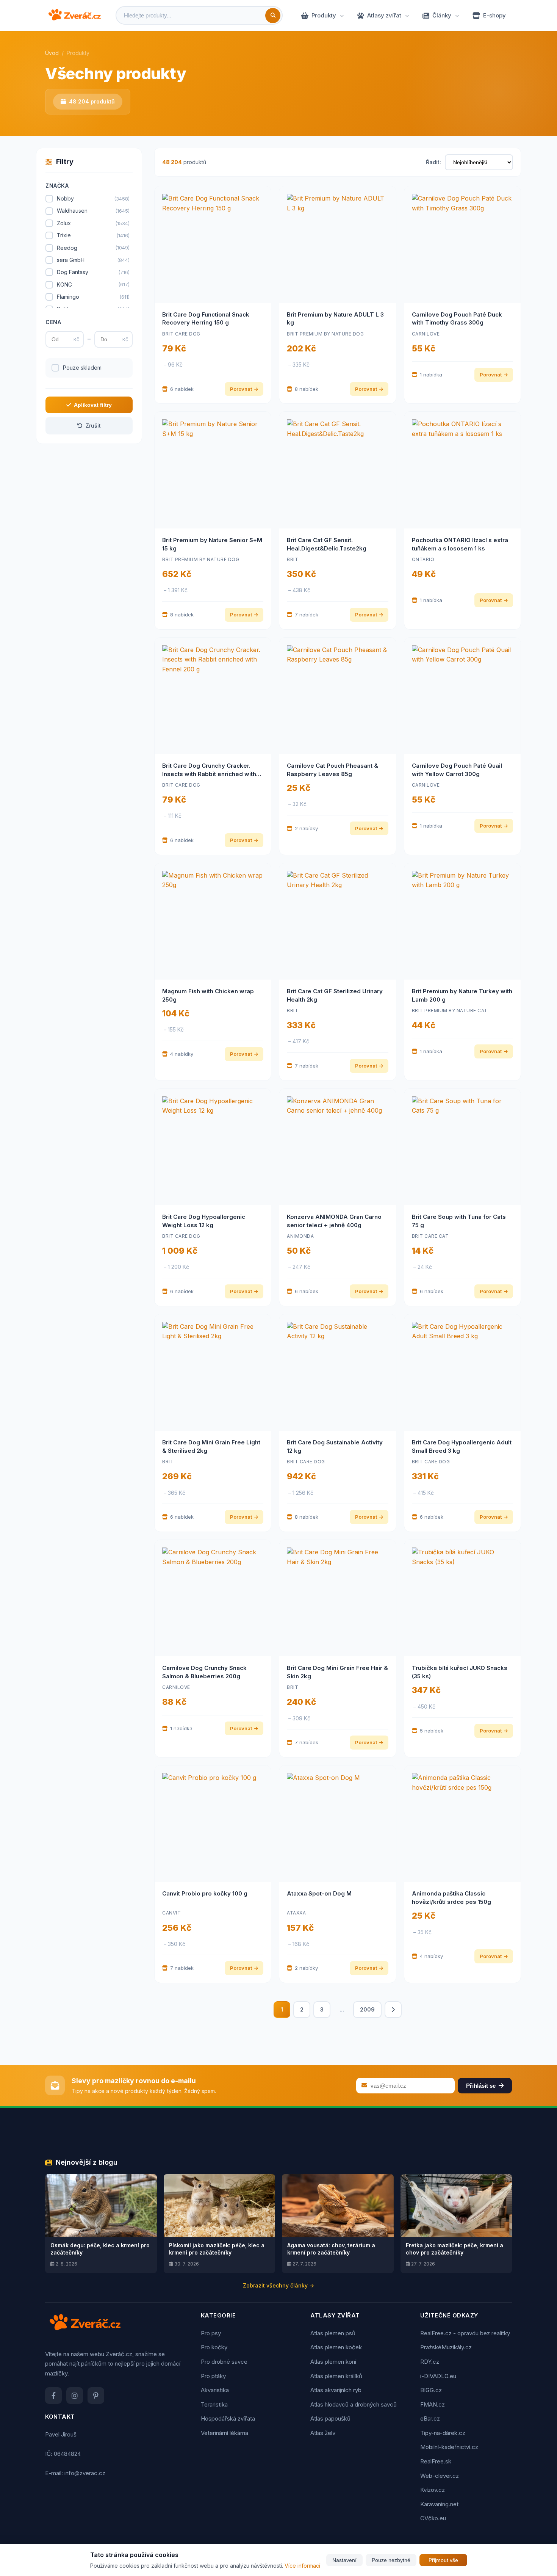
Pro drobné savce (224, 2362)
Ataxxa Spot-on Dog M (319, 1893)
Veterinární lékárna (225, 2433)
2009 (367, 2009)
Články (442, 15)
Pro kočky (214, 2347)
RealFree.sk (436, 2461)
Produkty (324, 15)
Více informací (302, 2566)
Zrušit (93, 426)
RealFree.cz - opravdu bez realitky (465, 2333)
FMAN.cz (433, 2404)
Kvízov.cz (433, 2490)
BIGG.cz (431, 2390)
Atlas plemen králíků (336, 2376)
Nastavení (344, 2560)
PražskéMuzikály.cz (446, 2347)
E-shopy (494, 15)
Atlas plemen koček (336, 2347)
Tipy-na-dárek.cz (443, 2433)
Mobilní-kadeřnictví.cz (449, 2447)
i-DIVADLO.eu (438, 2376)
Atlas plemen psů (333, 2333)
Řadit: (433, 162)
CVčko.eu (433, 2518)
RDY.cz (430, 2362)
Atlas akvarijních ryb (336, 2390)
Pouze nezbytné (391, 2560)
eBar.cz (430, 2418)
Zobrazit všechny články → (278, 2285)
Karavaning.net (439, 2504)
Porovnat (241, 389)
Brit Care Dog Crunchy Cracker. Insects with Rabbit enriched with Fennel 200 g (209, 774)
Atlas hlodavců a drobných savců (354, 2404)
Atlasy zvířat (384, 15)
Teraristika (214, 2404)
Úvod (52, 53)
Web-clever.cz (440, 2476)
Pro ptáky (213, 2376)
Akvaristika (215, 2390)
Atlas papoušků (330, 2418)
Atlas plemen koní (333, 2362)
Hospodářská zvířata (228, 2418)
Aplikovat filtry (93, 405)
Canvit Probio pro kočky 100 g (205, 1893)
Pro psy (211, 2333)
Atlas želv (323, 2433)
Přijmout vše (443, 2560)
